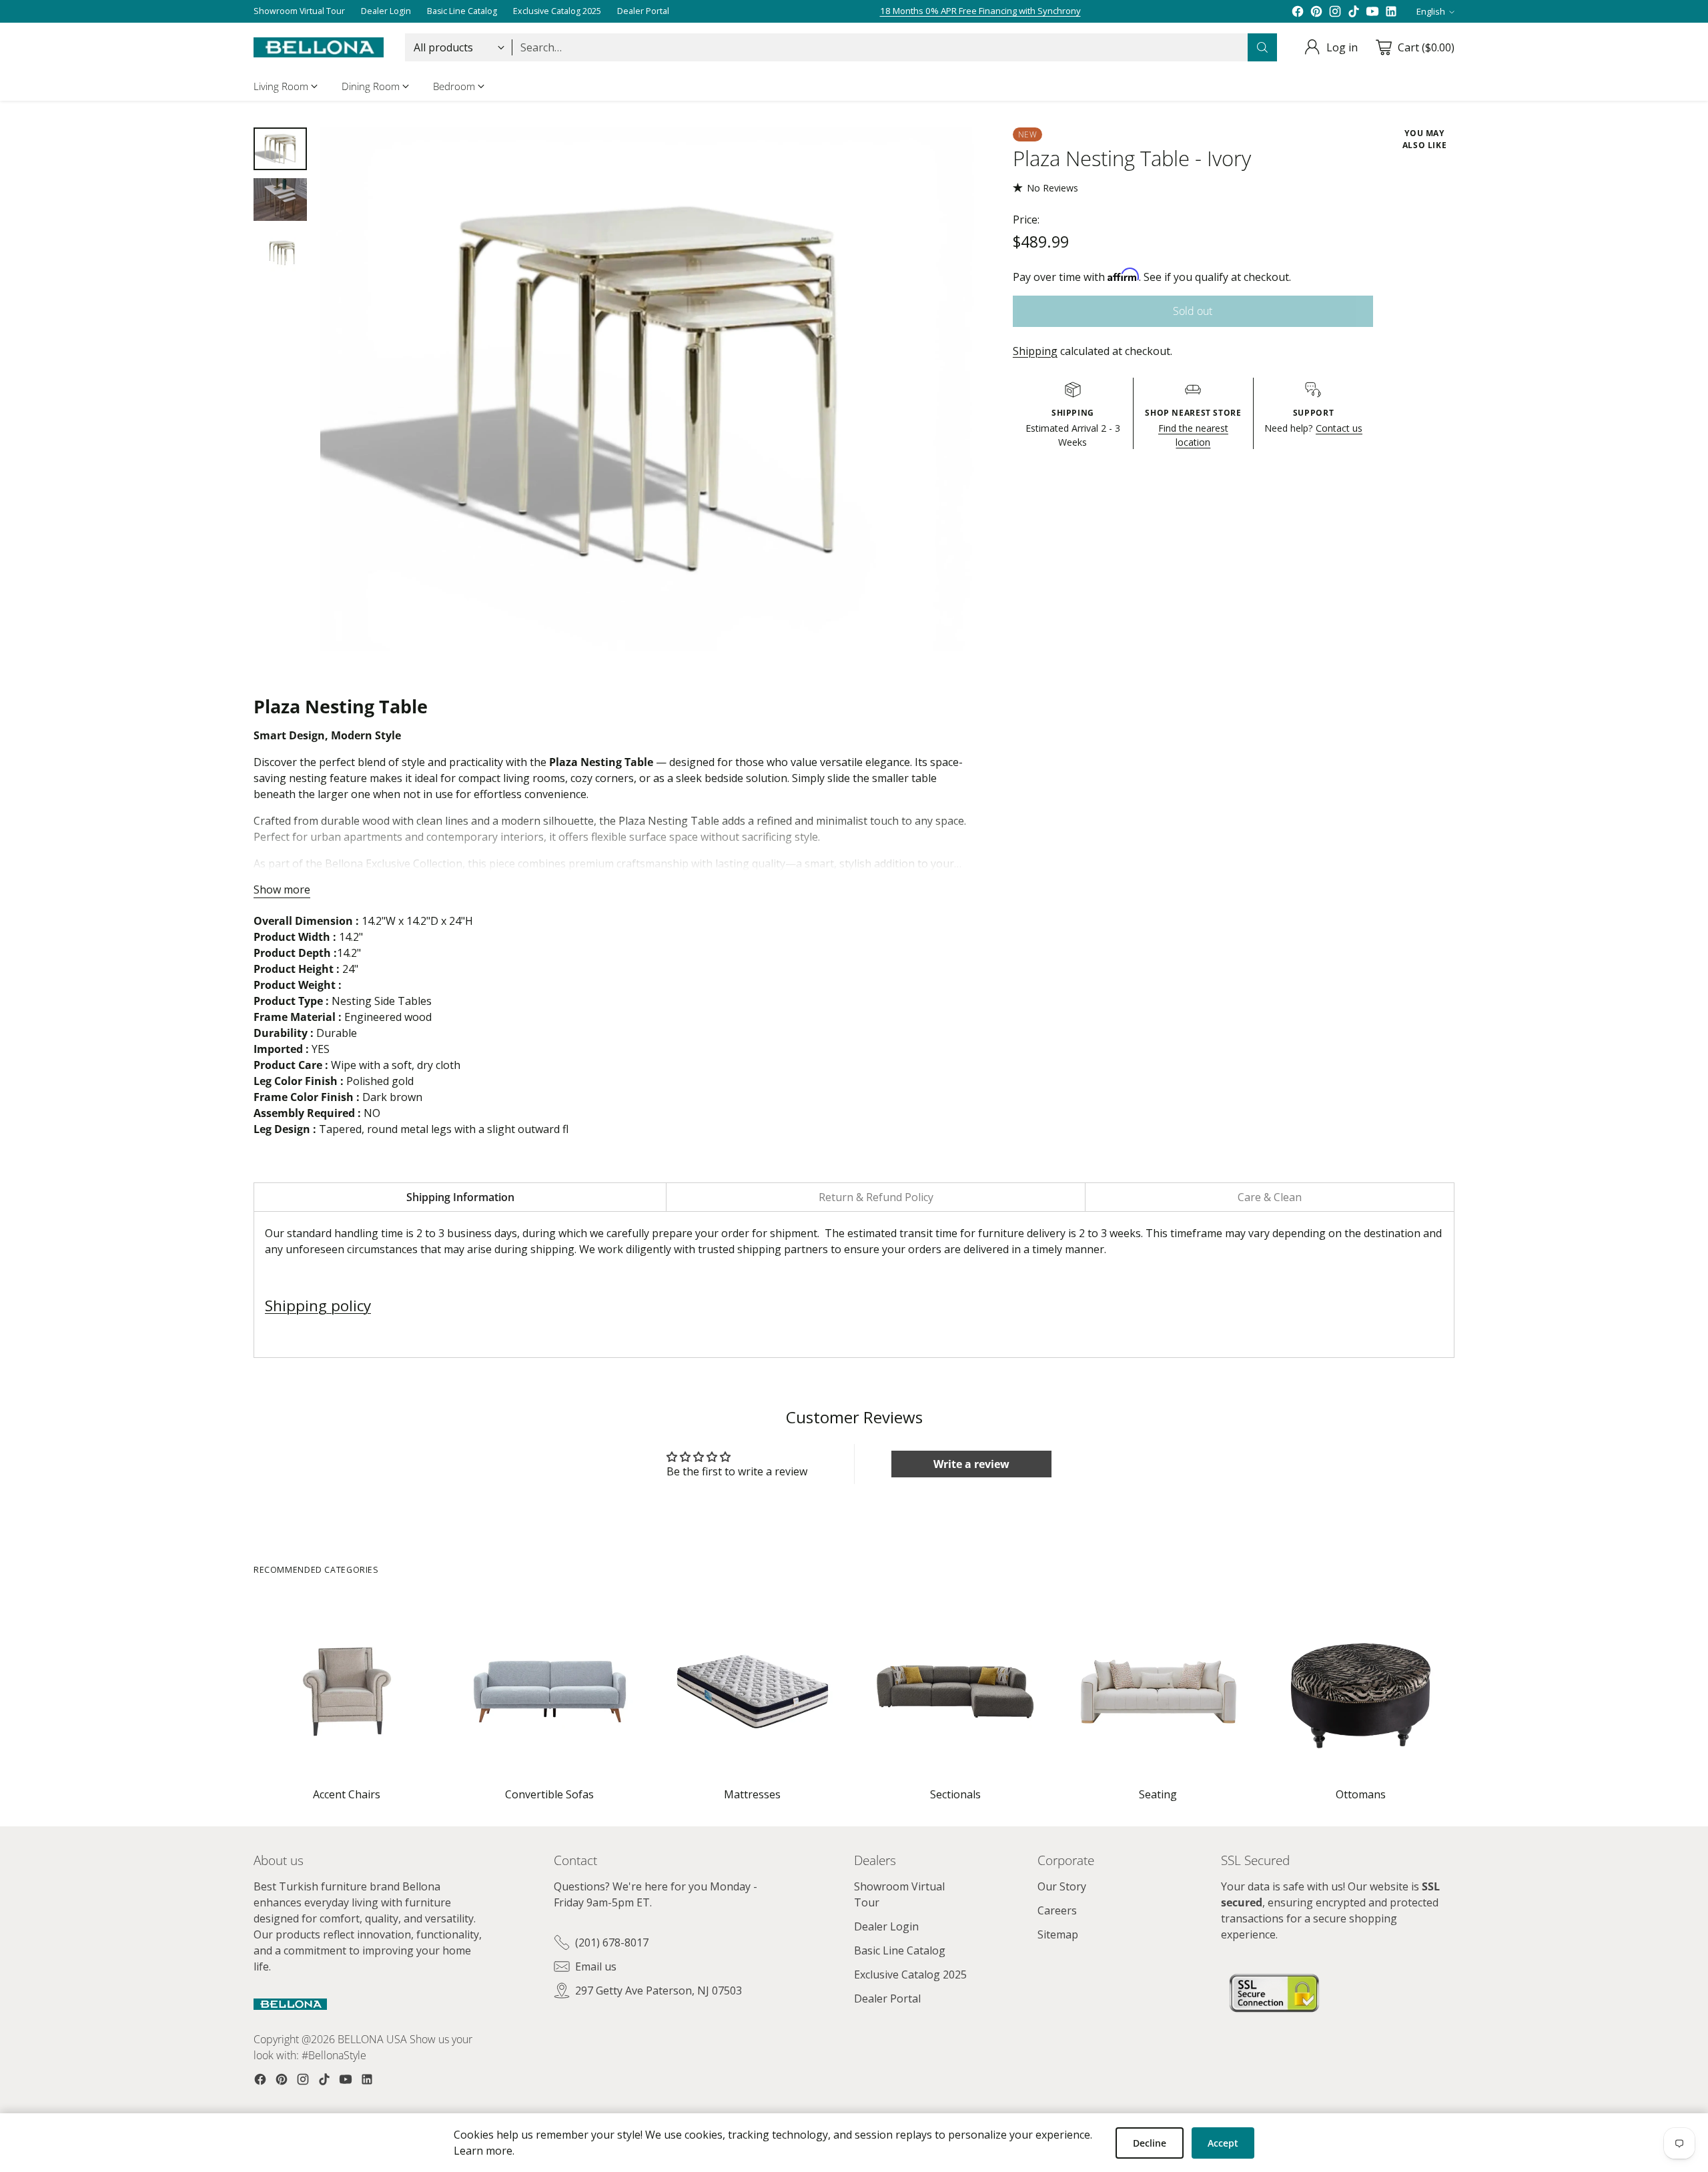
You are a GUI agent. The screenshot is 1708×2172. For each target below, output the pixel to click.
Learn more (483, 2151)
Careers (1057, 1910)
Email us (596, 1966)
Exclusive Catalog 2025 (910, 1974)
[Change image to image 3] (280, 250)
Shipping (1035, 351)
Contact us (1339, 428)
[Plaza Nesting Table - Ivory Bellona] (647, 389)
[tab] (460, 1197)
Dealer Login (886, 1926)
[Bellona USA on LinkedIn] (1391, 11)
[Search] (1262, 47)
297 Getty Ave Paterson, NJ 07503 (659, 1990)
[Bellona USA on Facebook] (1298, 11)
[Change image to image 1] (280, 149)
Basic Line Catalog (900, 1950)
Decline (1150, 2143)
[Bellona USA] (319, 47)
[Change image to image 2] (280, 200)
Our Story (1062, 1886)
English (1431, 11)
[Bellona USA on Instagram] (1335, 11)
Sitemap (1058, 1934)
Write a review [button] (971, 1464)
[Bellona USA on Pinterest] (1316, 11)
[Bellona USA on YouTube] (1372, 11)
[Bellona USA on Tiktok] (1354, 11)
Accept (1223, 2143)
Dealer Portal (887, 1999)
